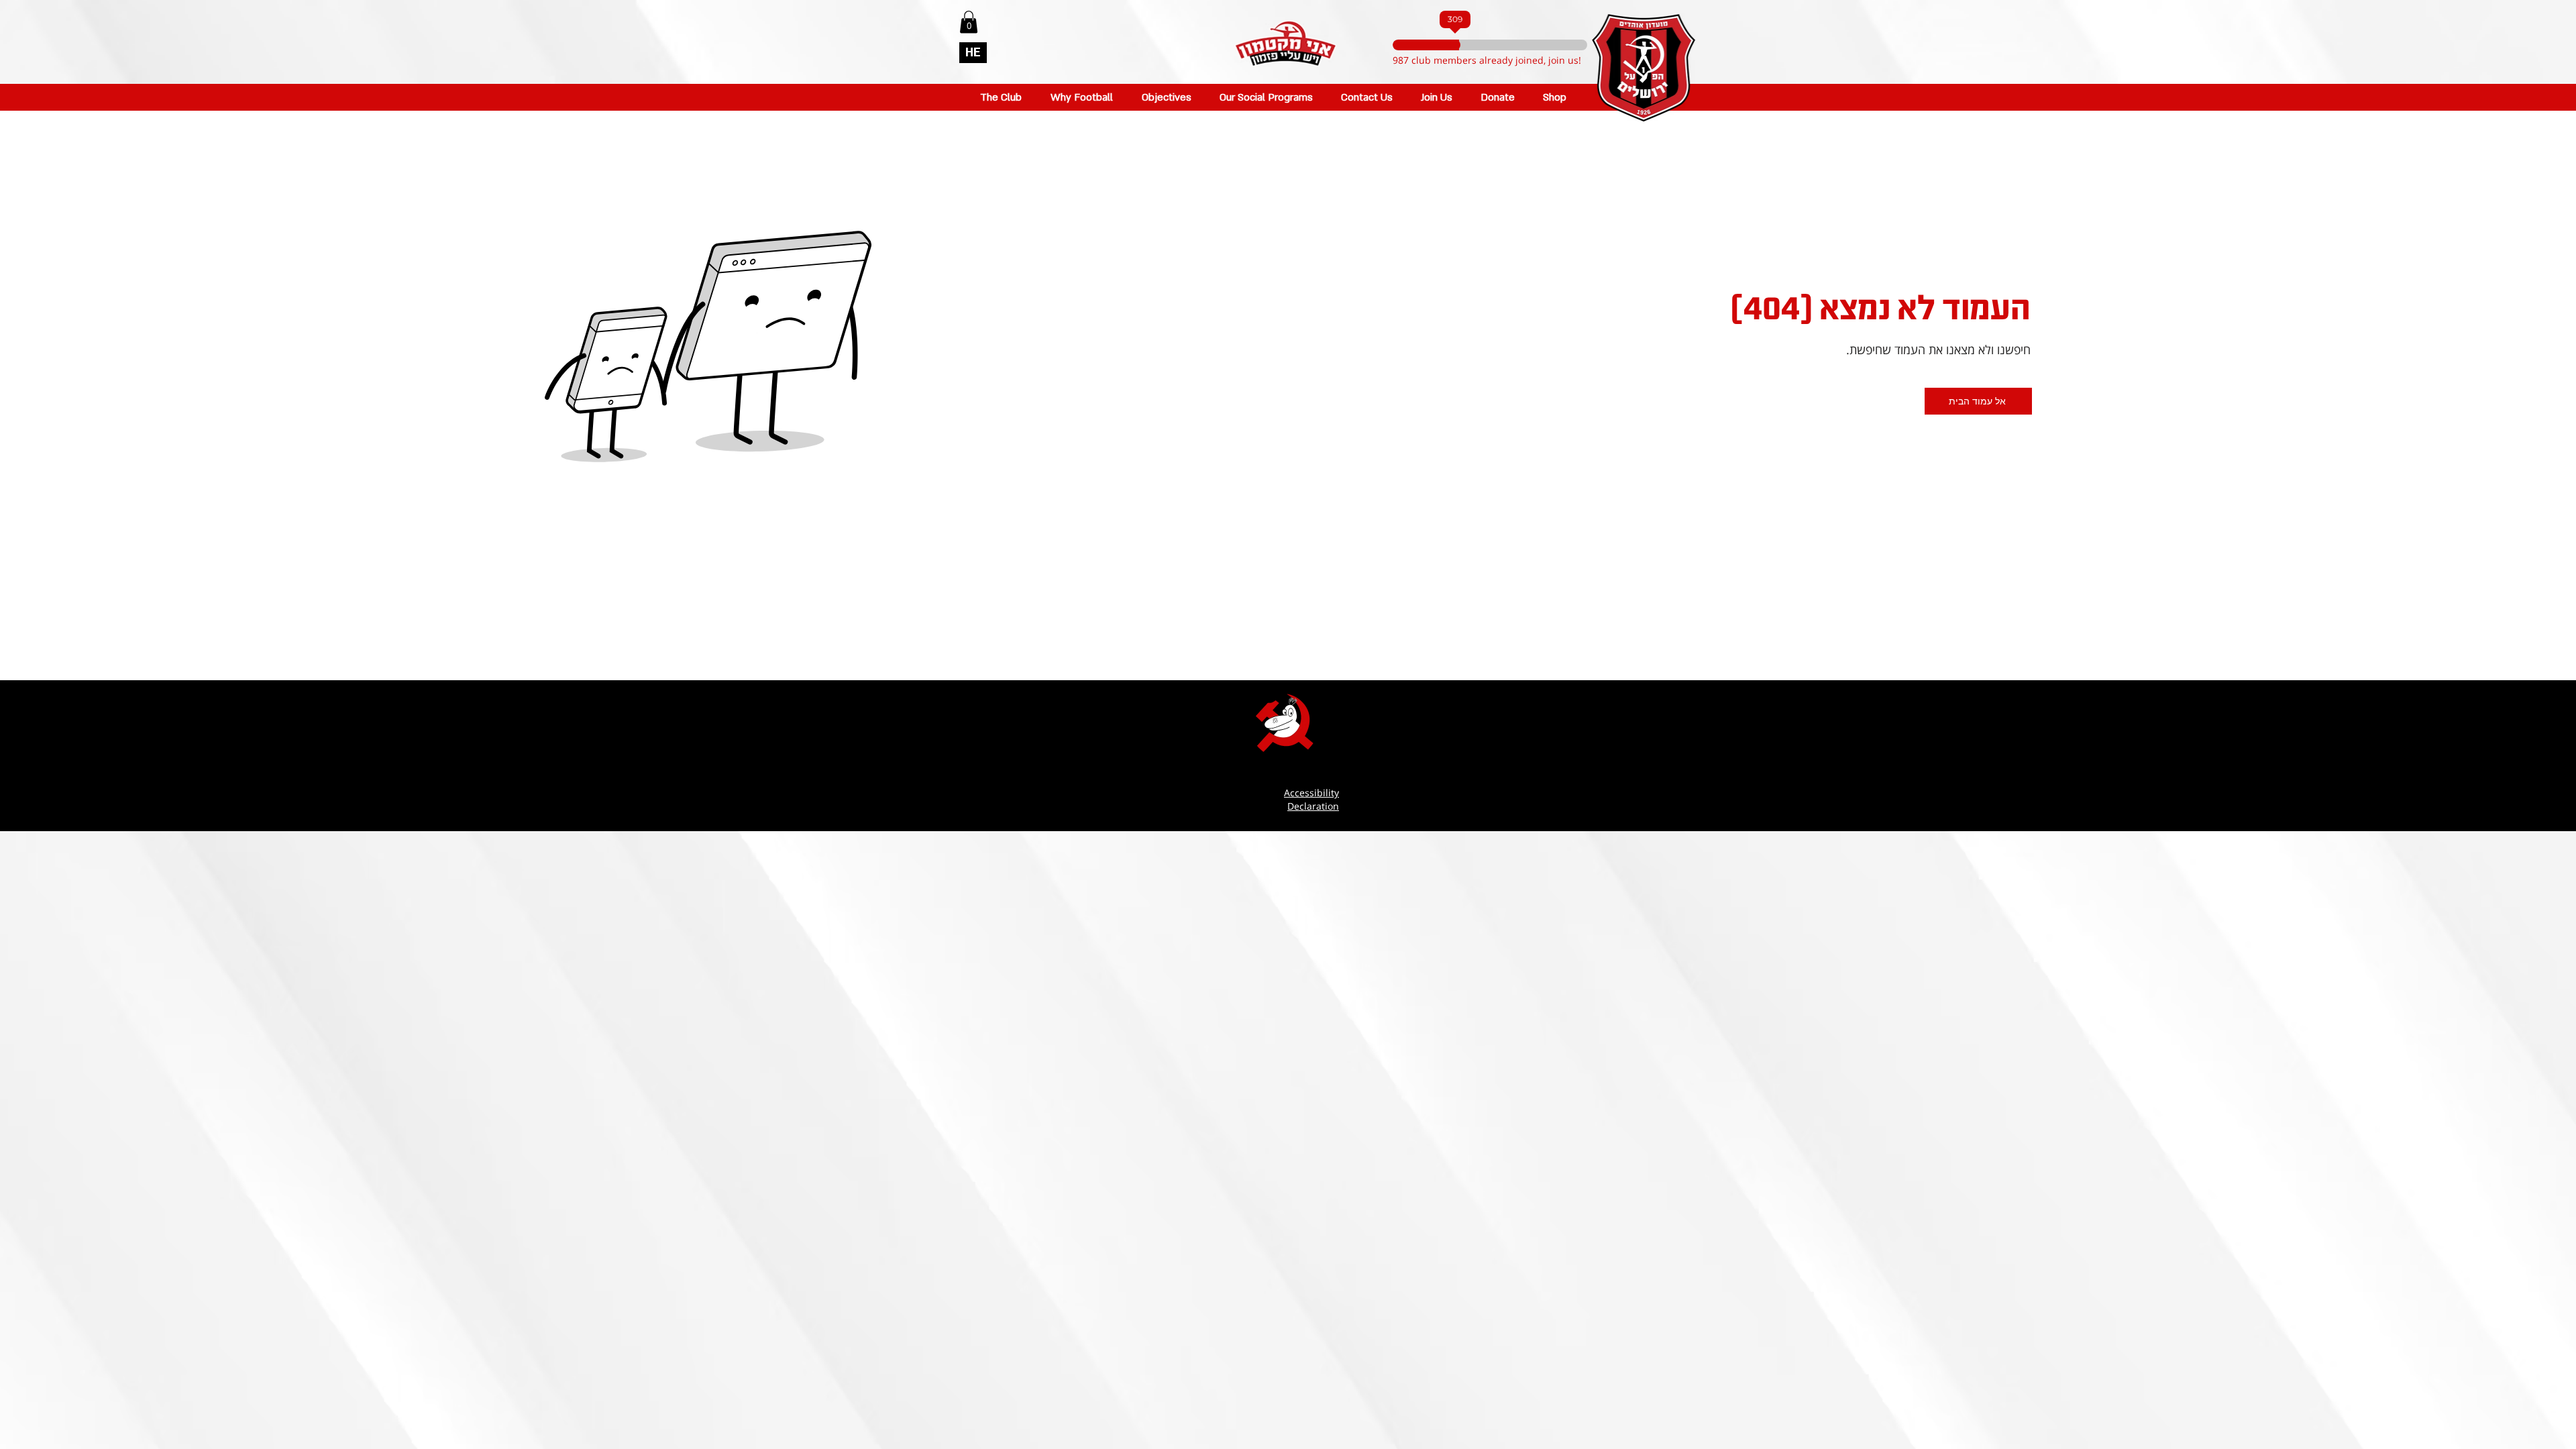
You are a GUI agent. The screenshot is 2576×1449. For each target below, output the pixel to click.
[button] (969, 22)
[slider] (1479, 45)
